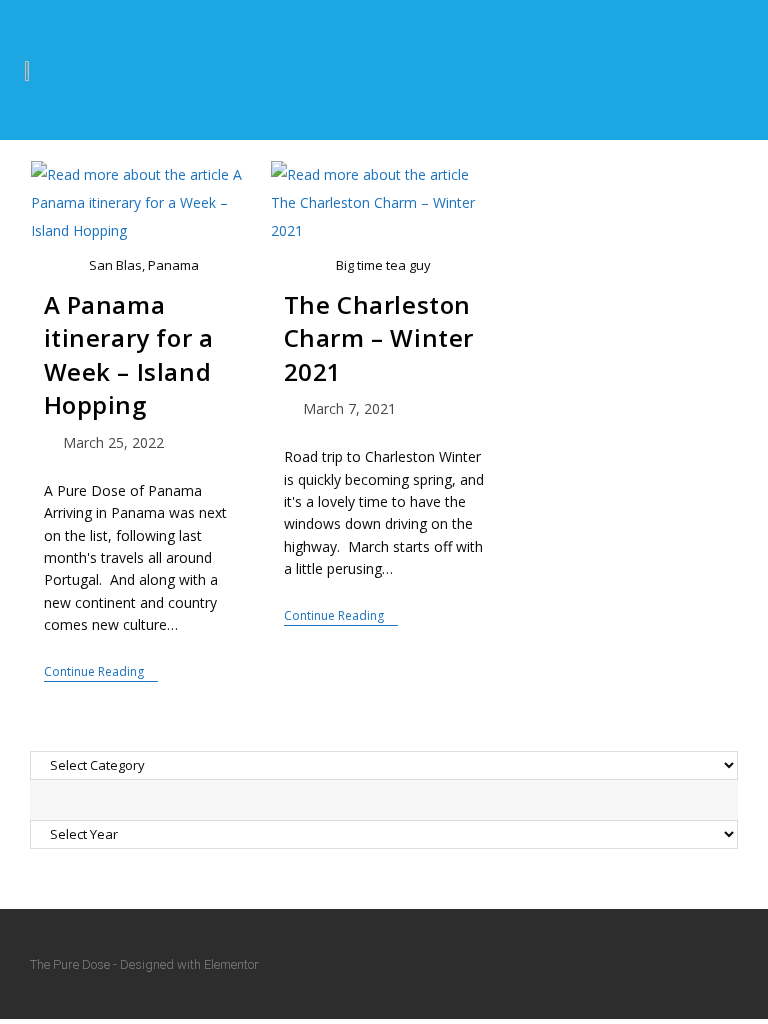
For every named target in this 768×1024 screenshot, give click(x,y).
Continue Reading (101, 672)
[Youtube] (729, 964)
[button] (733, 70)
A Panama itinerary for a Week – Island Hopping (129, 355)
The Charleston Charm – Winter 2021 (379, 338)
